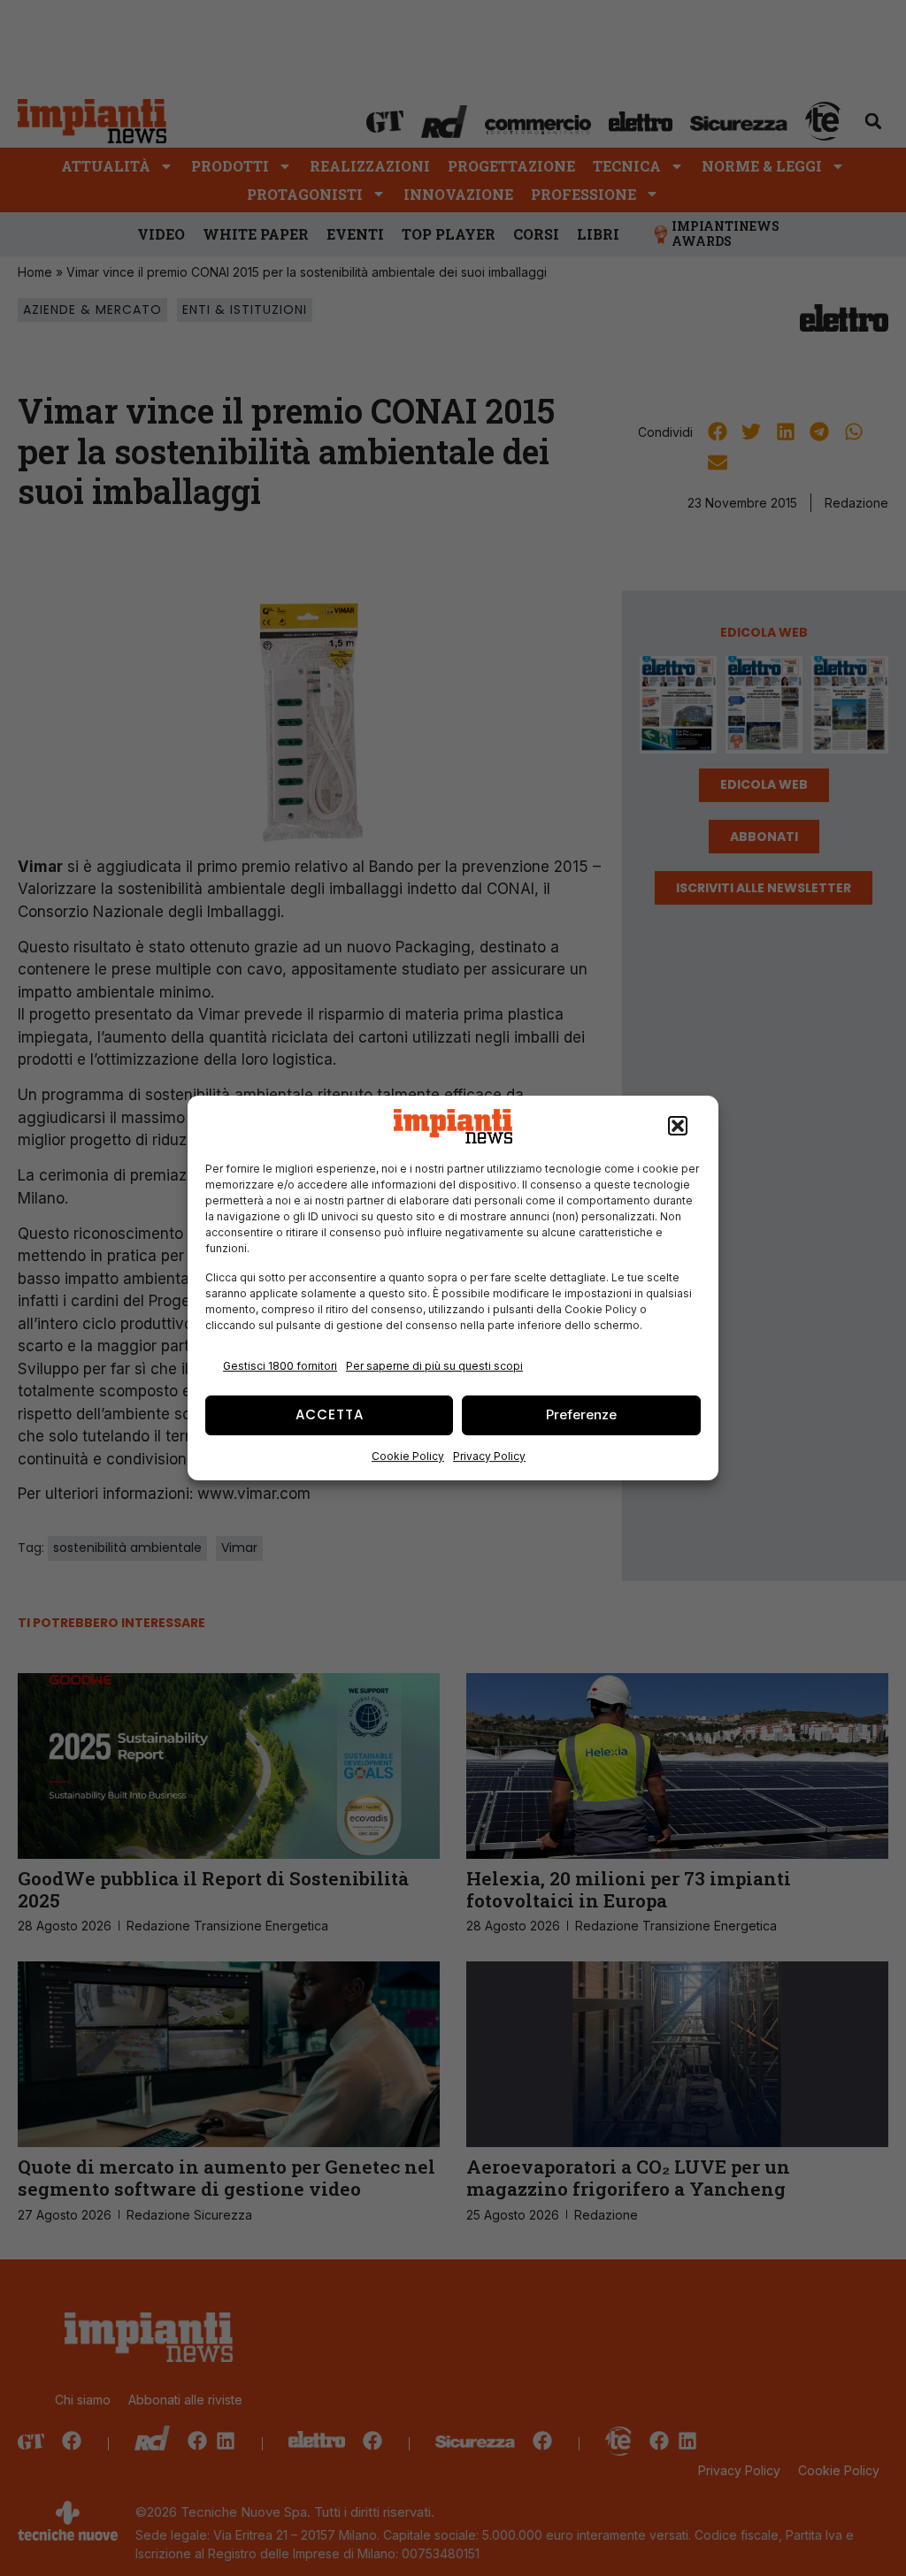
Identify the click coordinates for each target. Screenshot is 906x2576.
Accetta (330, 1414)
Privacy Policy (489, 1456)
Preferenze (581, 1414)
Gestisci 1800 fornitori (280, 1366)
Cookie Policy (408, 1456)
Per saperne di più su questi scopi (434, 1366)
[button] (678, 1127)
